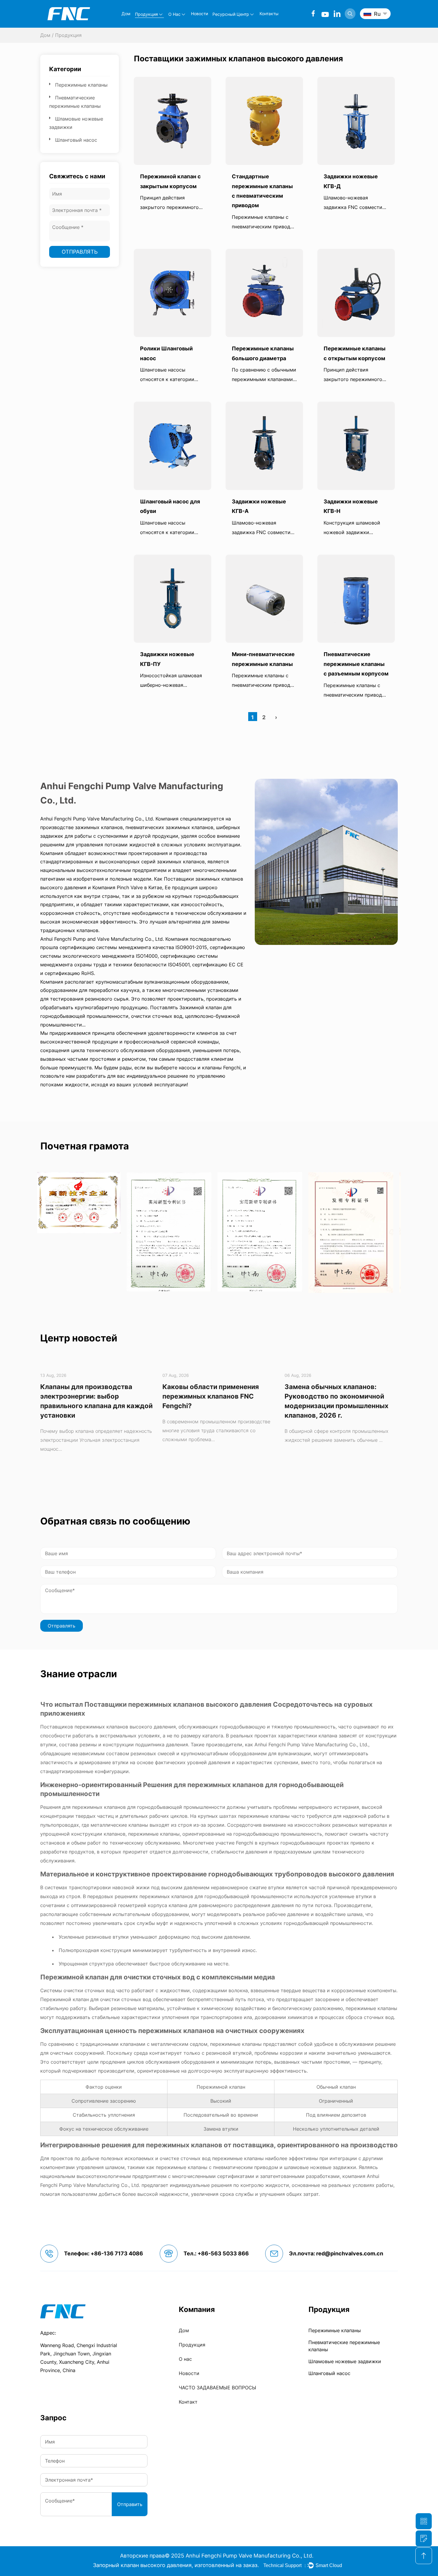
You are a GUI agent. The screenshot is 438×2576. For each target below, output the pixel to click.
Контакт (188, 2402)
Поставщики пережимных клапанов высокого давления (179, 1704)
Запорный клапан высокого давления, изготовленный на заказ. (176, 2565)
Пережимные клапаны (81, 85)
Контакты (269, 14)
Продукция (146, 14)
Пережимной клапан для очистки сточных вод (118, 1977)
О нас (174, 14)
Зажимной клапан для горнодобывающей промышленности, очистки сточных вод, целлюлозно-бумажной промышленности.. (140, 1016)
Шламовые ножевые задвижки (345, 2361)
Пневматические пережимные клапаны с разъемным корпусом (356, 664)
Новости (199, 14)
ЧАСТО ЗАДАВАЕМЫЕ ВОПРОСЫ (218, 2388)
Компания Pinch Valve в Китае (127, 887)
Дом (126, 14)
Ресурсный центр (231, 14)
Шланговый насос (76, 140)
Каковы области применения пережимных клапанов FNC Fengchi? (88, 1396)
